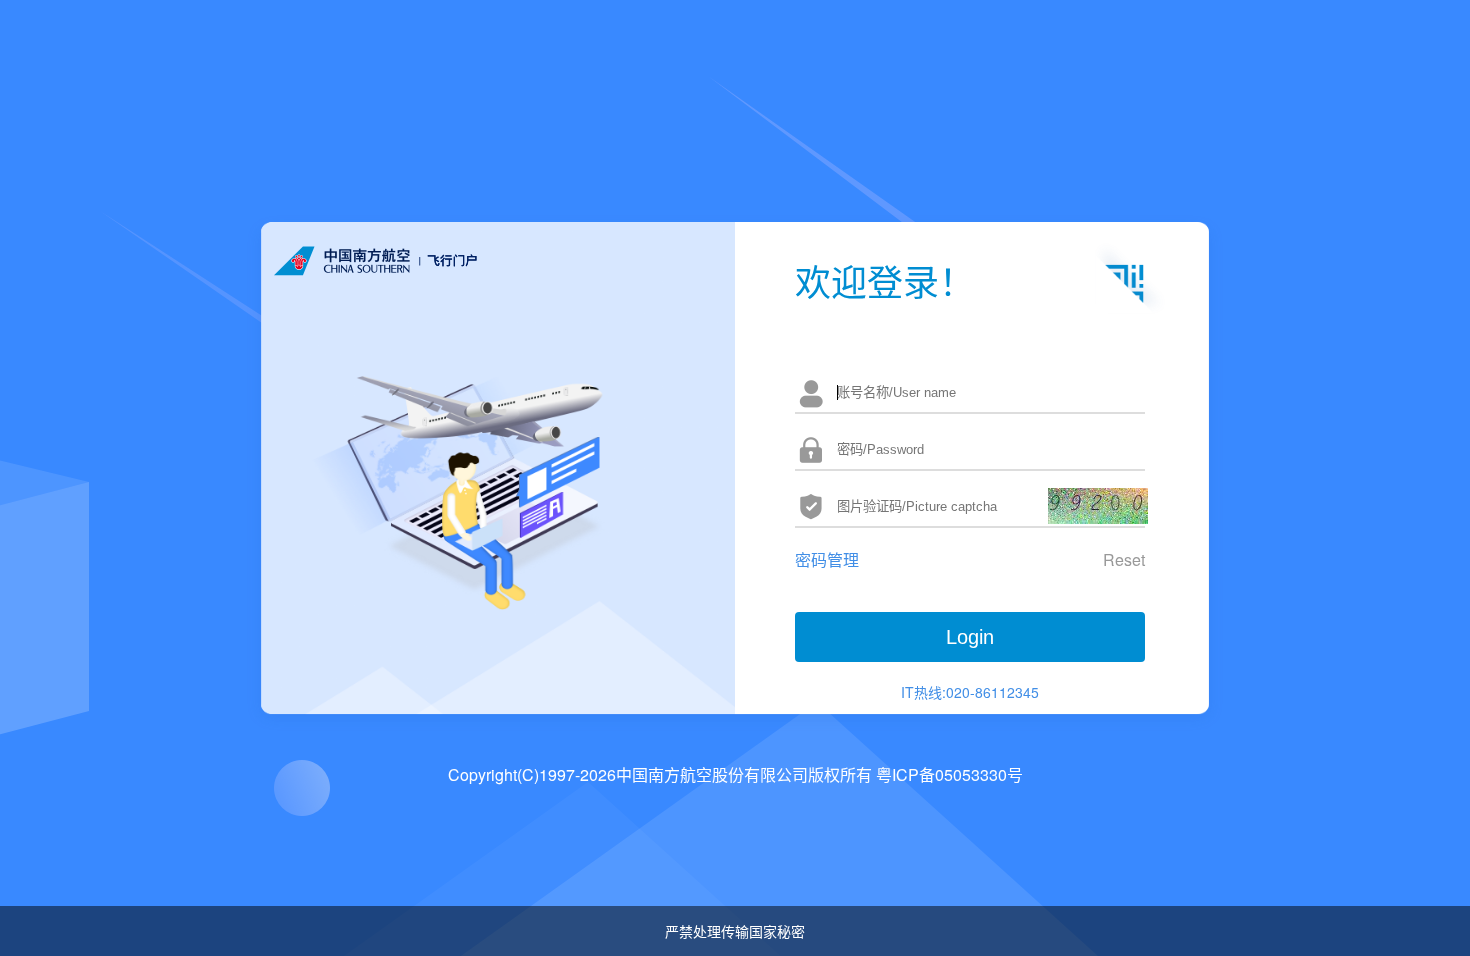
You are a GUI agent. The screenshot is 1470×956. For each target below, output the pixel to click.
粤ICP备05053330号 (949, 774)
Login (970, 637)
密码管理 (827, 559)
